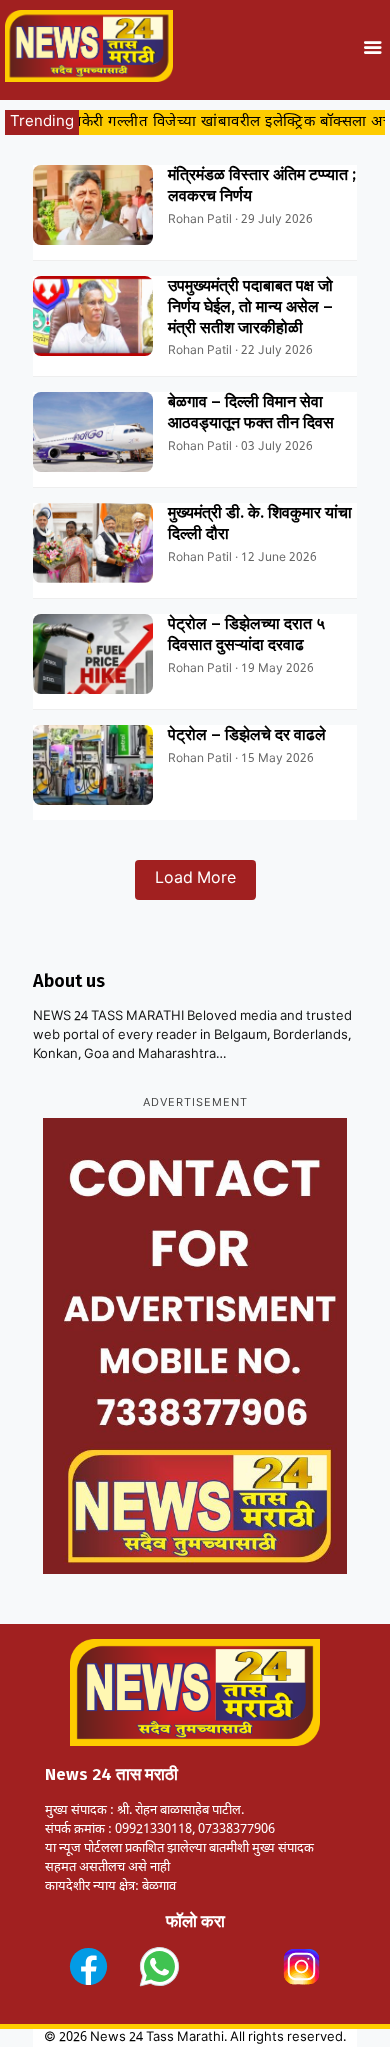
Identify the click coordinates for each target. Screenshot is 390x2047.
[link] (88, 1966)
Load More (195, 879)
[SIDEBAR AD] (195, 1346)
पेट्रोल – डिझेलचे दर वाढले (247, 734)
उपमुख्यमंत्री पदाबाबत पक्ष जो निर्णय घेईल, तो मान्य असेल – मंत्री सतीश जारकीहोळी (250, 306)
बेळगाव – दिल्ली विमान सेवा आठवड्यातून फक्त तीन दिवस (251, 412)
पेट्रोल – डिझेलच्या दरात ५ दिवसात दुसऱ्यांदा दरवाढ (246, 634)
